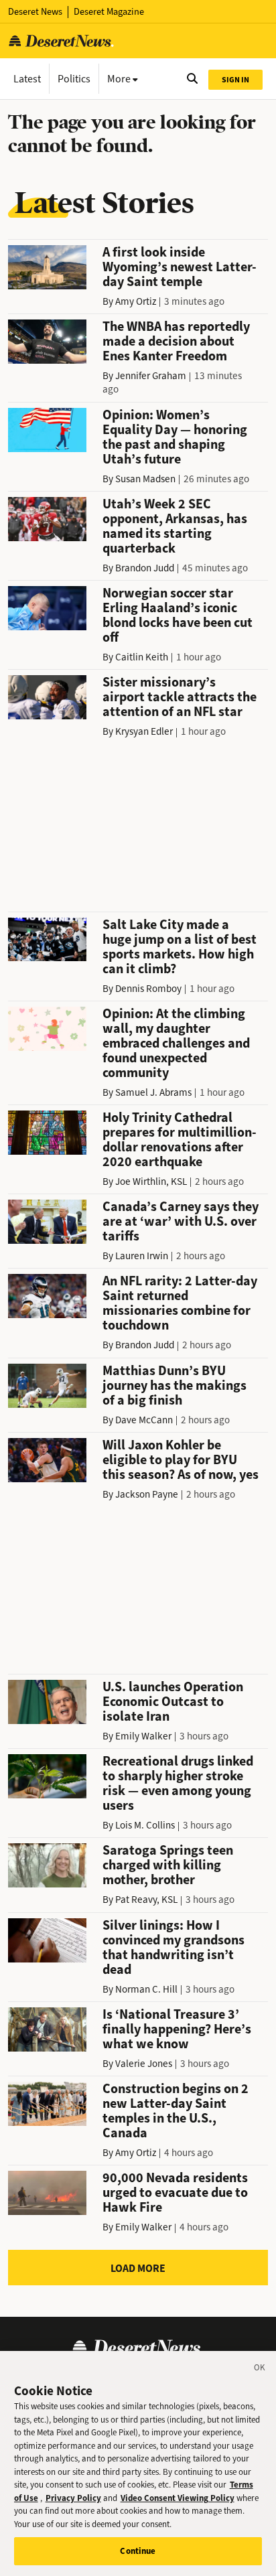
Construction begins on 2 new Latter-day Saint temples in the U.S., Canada (176, 2111)
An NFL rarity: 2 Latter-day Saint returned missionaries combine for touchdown (180, 1303)
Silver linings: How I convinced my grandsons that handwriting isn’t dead (174, 1947)
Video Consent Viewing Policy (178, 2498)
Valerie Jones (144, 2064)
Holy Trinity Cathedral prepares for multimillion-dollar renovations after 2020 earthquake (180, 1140)
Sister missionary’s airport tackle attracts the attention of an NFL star (180, 697)
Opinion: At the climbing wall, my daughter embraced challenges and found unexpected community (176, 1043)
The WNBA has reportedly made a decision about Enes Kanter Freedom (176, 341)
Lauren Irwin (142, 1256)
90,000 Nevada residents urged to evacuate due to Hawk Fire (175, 2193)
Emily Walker (143, 1736)
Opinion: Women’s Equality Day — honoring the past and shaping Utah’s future (175, 437)
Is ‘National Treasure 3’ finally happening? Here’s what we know (177, 2029)
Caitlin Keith (142, 657)
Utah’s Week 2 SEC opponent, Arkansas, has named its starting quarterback (175, 526)
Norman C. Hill (146, 1989)
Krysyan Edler (144, 731)
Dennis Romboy (148, 989)
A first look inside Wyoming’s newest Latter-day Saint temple (180, 267)
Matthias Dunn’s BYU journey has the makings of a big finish (175, 1385)
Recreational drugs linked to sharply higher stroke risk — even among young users (178, 1783)
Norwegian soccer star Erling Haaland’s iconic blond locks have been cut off (178, 615)
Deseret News (35, 12)
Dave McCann (144, 1420)
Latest (27, 79)
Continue (138, 2551)
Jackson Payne (147, 1494)
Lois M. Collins (145, 1825)
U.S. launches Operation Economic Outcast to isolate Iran (173, 1702)
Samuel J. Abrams (153, 1092)
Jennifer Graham (151, 376)
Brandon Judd (145, 568)
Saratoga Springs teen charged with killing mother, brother (168, 1865)
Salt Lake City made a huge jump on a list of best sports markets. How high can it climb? (180, 947)
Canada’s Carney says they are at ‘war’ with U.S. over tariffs (181, 1221)
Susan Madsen (145, 479)
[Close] (260, 2370)
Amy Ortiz (136, 301)
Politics (74, 79)
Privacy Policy (73, 2498)
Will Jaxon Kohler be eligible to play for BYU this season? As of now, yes (181, 1460)
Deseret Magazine (109, 12)
